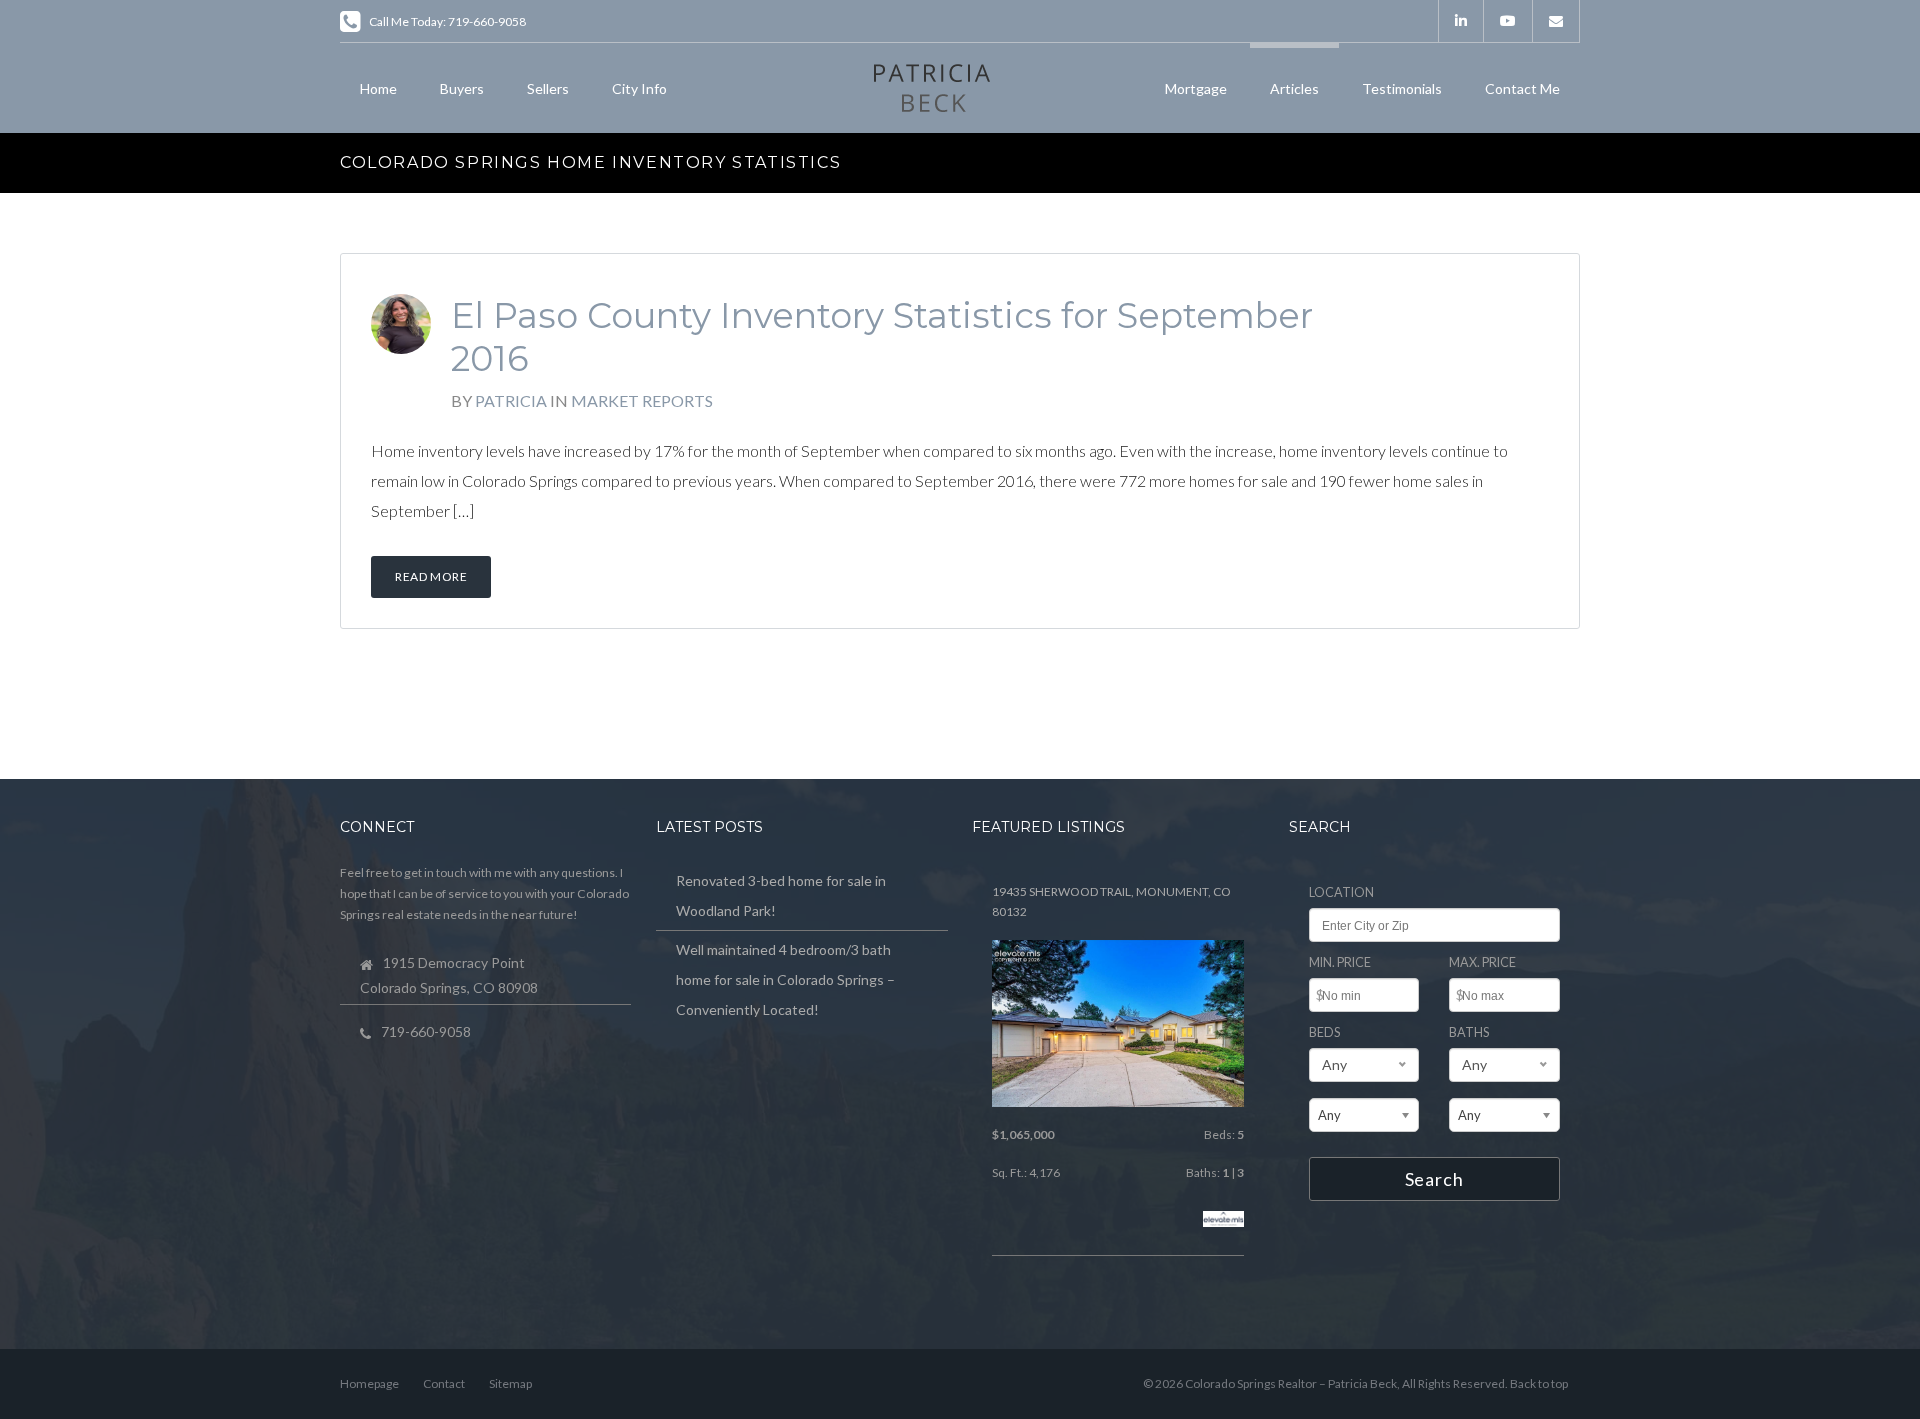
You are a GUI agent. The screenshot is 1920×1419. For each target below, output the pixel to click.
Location (1341, 892)
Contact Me (1522, 88)
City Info (639, 88)
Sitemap (510, 1383)
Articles (1294, 88)
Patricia (511, 400)
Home (378, 88)
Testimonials (1402, 88)
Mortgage (1196, 88)
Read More (431, 576)
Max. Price (1482, 962)
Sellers (548, 88)
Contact (444, 1383)
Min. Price (1340, 962)
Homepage (369, 1383)
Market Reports (642, 400)
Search (1434, 1179)
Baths (1469, 1032)
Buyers (462, 88)
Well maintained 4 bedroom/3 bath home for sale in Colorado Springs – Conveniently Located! (785, 979)
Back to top (1539, 1383)
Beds (1324, 1032)
